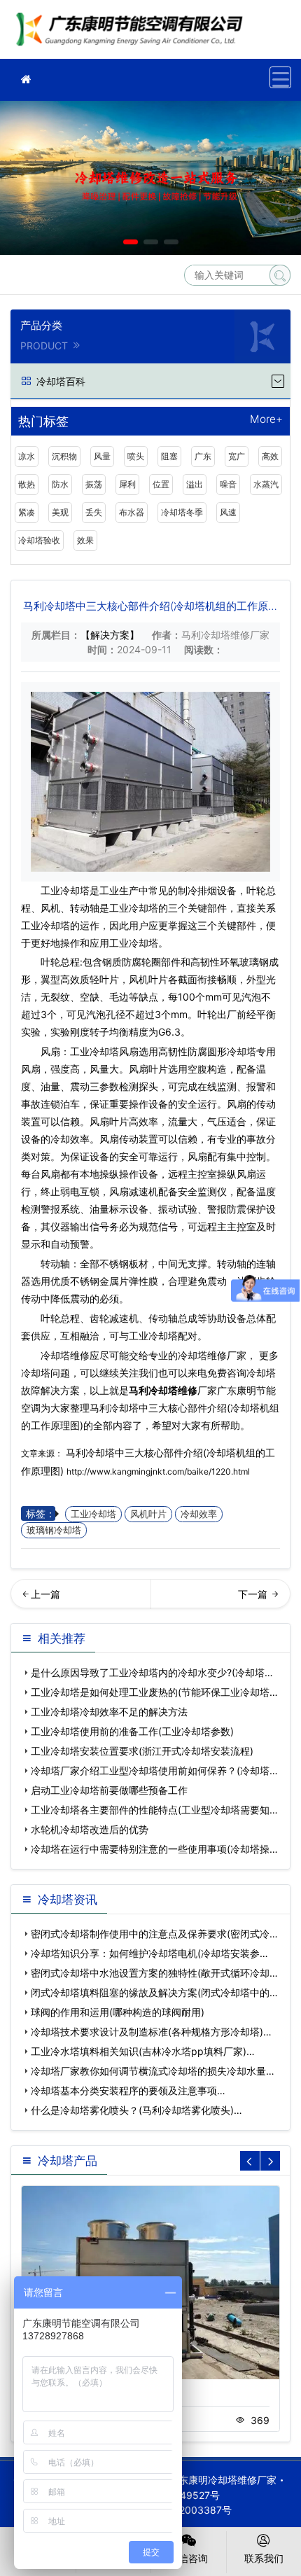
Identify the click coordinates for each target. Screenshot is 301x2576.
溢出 (195, 484)
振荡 (94, 484)
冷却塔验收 (39, 540)
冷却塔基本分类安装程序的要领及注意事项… (128, 2090)
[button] (131, 242)
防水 (60, 484)
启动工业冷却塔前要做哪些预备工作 (109, 1790)
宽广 (237, 456)
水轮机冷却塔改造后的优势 (90, 1829)
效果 (85, 540)
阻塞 (169, 456)
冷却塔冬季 (182, 512)
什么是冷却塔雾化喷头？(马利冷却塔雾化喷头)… (136, 2110)
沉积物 (64, 456)
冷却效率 (199, 1514)
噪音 (228, 484)
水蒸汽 (266, 484)
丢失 (94, 512)
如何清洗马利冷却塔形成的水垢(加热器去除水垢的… (80, 1599)
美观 (60, 512)
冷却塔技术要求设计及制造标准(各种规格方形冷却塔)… (151, 2032)
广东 (203, 456)
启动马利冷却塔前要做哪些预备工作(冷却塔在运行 (221, 1599)
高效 (270, 456)
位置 (161, 484)
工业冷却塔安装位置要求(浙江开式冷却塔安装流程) (142, 1751)
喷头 (136, 456)
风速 (228, 512)
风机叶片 (148, 1514)
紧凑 (27, 512)
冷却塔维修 (133, 34)
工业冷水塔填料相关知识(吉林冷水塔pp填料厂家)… (143, 2051)
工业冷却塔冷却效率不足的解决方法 (109, 1712)
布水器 (132, 512)
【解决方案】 (110, 635)
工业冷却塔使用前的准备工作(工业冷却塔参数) (132, 1731)
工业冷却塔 (93, 1514)
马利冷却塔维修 (163, 1390)
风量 (102, 456)
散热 (27, 484)
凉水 (27, 456)
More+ (266, 420)
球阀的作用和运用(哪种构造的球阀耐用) (118, 2012)
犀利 (127, 484)
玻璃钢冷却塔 (54, 1530)
